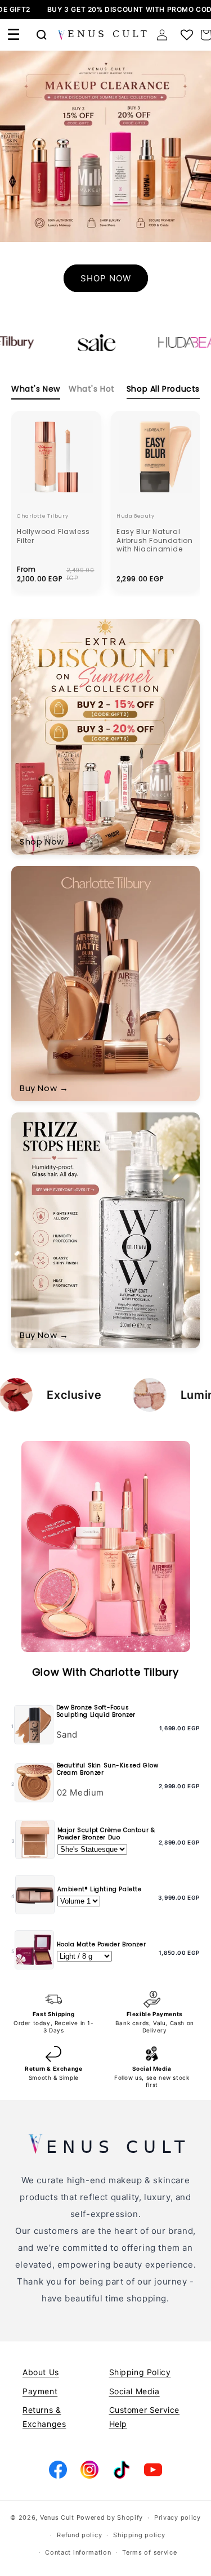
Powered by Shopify (110, 2517)
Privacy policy (178, 2517)
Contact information (78, 2552)
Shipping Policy (140, 2372)
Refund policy (79, 2535)
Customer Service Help (145, 2417)
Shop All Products (163, 389)
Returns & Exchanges (44, 2417)
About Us (41, 2372)
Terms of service (149, 2552)
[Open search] (42, 35)
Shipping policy (139, 2535)
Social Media (134, 2391)
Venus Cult (57, 2517)
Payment (40, 2391)
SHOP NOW (106, 278)
